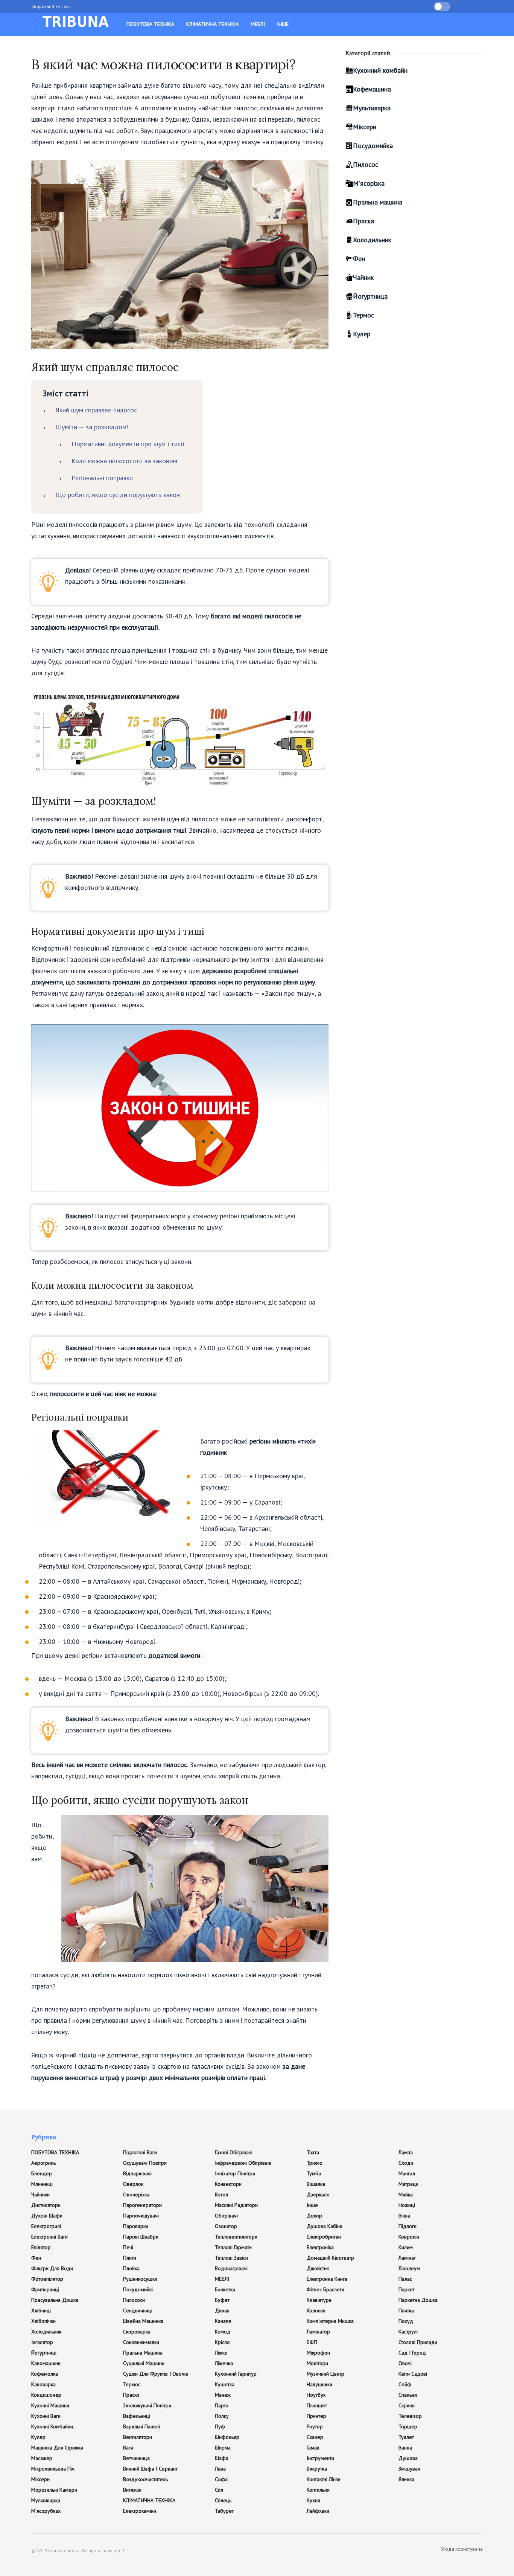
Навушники (319, 2384)
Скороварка (137, 2332)
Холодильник (372, 240)
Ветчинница (136, 2458)
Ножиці (407, 2205)
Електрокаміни (140, 2511)
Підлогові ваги (140, 2152)
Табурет (224, 2511)
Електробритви (324, 2237)
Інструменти (320, 2458)
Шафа (222, 2458)
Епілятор (41, 2247)
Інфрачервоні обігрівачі (243, 2163)
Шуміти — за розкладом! (92, 427)
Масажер (42, 2458)
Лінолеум (409, 2268)
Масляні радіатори (236, 2205)
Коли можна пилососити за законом (124, 461)
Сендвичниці (138, 2310)
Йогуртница (370, 296)
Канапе (223, 2321)
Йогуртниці (44, 2353)
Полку (222, 2416)
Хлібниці (41, 2310)
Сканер (315, 2437)
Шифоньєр (227, 2437)
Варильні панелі (141, 2426)
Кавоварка (43, 2384)
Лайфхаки (318, 2511)
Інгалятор (42, 2342)
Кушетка (225, 2384)
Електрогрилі (46, 2226)
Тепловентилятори (236, 2237)
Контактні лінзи (324, 2479)
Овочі (405, 2363)
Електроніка (320, 2247)
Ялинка (406, 2479)
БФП (312, 2342)
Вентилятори (138, 2437)
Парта (222, 2405)
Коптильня (318, 2490)
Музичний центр (325, 2374)
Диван (222, 2310)
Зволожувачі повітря (147, 2405)
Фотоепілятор (47, 2279)
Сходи (406, 2163)
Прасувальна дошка (55, 2300)
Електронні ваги (49, 2237)
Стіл (219, 2490)
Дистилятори (46, 2205)
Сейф (405, 2384)
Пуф (220, 2426)
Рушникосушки (140, 2279)
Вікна (404, 2216)
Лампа (406, 2152)
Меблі (258, 24)
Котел (221, 2194)
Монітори (317, 2363)
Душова (408, 2458)
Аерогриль (43, 2163)
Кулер (362, 334)
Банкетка (225, 2289)
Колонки (316, 2310)
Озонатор (226, 2226)
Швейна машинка (143, 2321)
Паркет (407, 2289)
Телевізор (410, 2416)
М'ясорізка (369, 183)
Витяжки (132, 2490)
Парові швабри (141, 2237)
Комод (223, 2332)
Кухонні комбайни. (53, 2426)
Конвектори (228, 2184)
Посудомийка (373, 146)
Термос (363, 315)
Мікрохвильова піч (53, 2469)
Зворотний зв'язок (51, 6)
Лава (220, 2469)
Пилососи (134, 2300)
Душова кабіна (325, 2226)
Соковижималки (141, 2342)
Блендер (42, 2173)
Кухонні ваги (46, 2416)
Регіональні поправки (102, 478)
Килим (406, 2247)
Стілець (223, 2500)
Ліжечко (224, 2363)
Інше (283, 24)
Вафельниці (137, 2416)
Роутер (315, 2426)
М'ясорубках (46, 2511)
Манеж (223, 2395)
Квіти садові (413, 2374)
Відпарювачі (137, 2173)
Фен (359, 259)
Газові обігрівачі (234, 2152)
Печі (128, 2247)
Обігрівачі (226, 2216)
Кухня (313, 2500)
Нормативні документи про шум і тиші (128, 444)
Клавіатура (319, 2300)
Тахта (313, 2152)
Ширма (223, 2448)
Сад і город (412, 2353)
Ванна (405, 2448)
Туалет (406, 2437)
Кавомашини (46, 2363)
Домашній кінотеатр (330, 2258)
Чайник (363, 277)
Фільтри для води (52, 2268)
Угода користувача (462, 2549)
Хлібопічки (43, 2321)
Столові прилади (418, 2342)
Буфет (222, 2300)
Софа (221, 2479)
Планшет (317, 2405)
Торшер (408, 2426)
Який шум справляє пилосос (96, 410)
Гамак (313, 2448)
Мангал (407, 2173)
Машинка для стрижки (57, 2448)
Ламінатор (318, 2332)
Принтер (316, 2416)
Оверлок (133, 2184)
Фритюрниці (45, 2289)
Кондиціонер (46, 2395)
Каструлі (408, 2332)
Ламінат (407, 2258)
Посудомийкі (138, 2289)
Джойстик (318, 2268)
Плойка (131, 2268)
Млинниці (42, 2184)
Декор (314, 2216)
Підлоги (408, 2226)
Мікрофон (318, 2353)
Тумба (314, 2173)
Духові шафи (47, 2216)
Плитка (406, 2310)
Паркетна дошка (418, 2300)
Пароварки (136, 2226)
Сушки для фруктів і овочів (156, 2374)
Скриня (407, 2405)
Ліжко (221, 2353)
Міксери (365, 127)
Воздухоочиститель (145, 2479)
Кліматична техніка (212, 24)
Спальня (408, 2395)
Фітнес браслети (325, 2289)
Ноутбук (316, 2395)
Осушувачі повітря (145, 2163)
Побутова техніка (150, 24)
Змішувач (409, 2469)
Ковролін (409, 2237)
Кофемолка (45, 2374)
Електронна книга (327, 2279)
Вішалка (316, 2184)
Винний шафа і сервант (150, 2469)
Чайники (40, 2194)
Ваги (128, 2448)
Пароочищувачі (141, 2216)
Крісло (222, 2342)
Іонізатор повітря (235, 2173)
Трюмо (315, 2163)
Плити (130, 2258)
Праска (363, 221)
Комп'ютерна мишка (330, 2321)
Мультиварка (372, 108)
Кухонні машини (50, 2405)
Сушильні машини (144, 2363)
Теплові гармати (233, 2247)
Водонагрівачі (231, 2268)
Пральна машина (378, 202)
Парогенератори (142, 2205)
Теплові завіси (231, 2258)
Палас (405, 2279)
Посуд (406, 2321)
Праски (131, 2395)
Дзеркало (318, 2194)
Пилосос (366, 164)
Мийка (406, 2194)
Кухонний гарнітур (236, 2374)
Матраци (408, 2184)
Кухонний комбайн (380, 70)
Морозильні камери (54, 2490)
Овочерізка (136, 2194)
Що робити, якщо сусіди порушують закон (118, 495)
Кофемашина (372, 89)
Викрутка (317, 2469)
